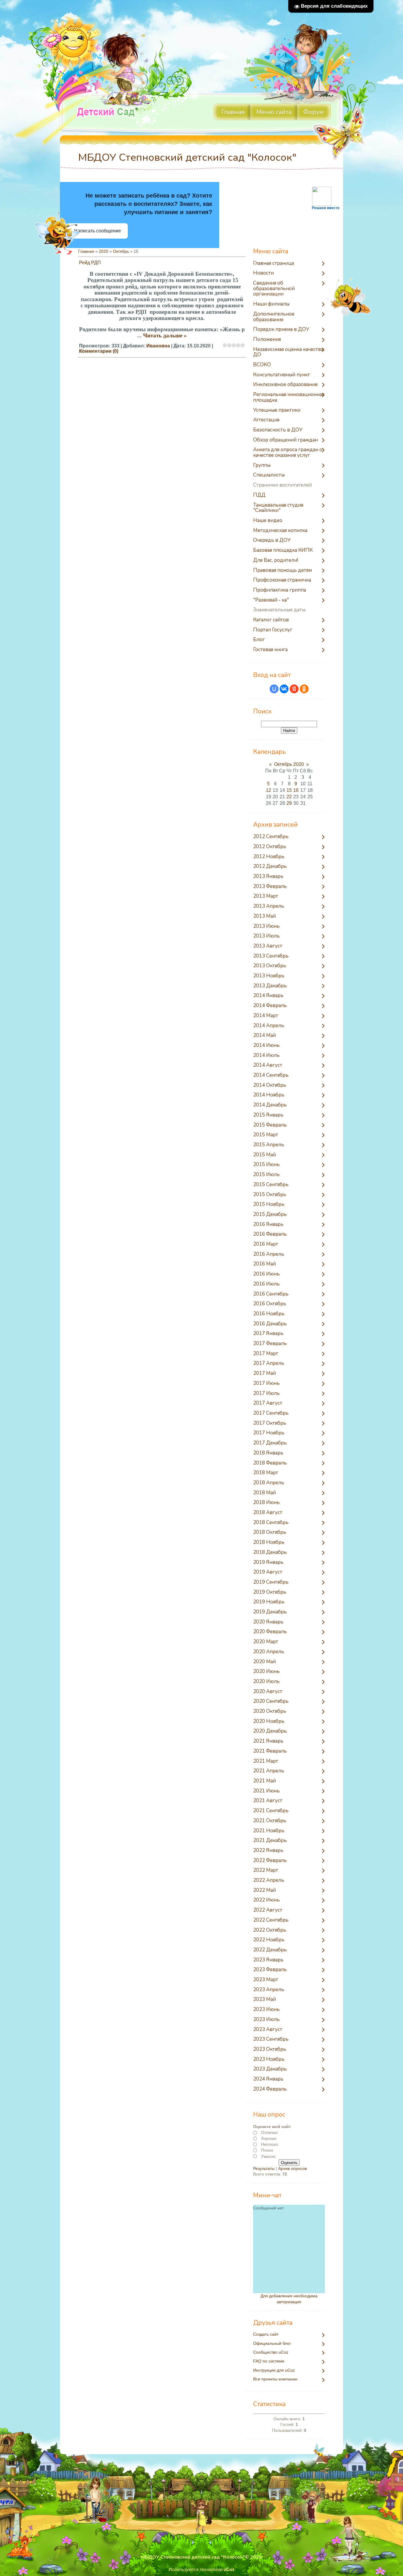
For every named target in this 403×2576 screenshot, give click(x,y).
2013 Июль (266, 936)
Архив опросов (293, 2168)
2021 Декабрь (270, 1841)
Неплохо (270, 2144)
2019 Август (268, 1572)
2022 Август (268, 1910)
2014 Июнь (266, 1046)
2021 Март (266, 1761)
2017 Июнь (266, 1384)
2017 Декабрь (270, 1443)
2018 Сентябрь (271, 1523)
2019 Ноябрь (269, 1602)
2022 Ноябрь (269, 1940)
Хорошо (269, 2138)
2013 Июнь (266, 926)
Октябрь (121, 251)
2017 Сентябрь (271, 1413)
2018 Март (266, 1473)
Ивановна (158, 346)
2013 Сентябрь (271, 956)
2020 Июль (266, 1682)
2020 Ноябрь (269, 1722)
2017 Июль (266, 1394)
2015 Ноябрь (269, 1205)
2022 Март (266, 1870)
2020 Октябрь (270, 1711)
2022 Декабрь (270, 1950)
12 (268, 790)
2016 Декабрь (270, 1324)
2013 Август (268, 946)
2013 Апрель (269, 906)
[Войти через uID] (274, 689)
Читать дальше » (165, 335)
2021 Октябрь (270, 1821)
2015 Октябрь (270, 1195)
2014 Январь (268, 996)
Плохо (267, 2150)
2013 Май (264, 916)
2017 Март (266, 1354)
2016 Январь (268, 1225)
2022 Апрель (269, 1880)
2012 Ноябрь (269, 857)
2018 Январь (268, 1453)
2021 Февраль (270, 1751)
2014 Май (264, 1036)
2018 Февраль (270, 1463)
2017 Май (264, 1374)
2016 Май (264, 1264)
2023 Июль (266, 2020)
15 (289, 790)
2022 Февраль (270, 1861)
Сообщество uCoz (271, 2352)
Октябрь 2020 (289, 764)
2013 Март (266, 896)
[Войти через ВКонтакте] (284, 689)
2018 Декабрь (270, 1553)
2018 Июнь (266, 1503)
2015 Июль (266, 1175)
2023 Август (268, 2030)
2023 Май (264, 2000)
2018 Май (264, 1493)
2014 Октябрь (270, 1085)
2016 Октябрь (270, 1304)
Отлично (269, 2132)
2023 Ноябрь (269, 2059)
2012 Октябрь (270, 847)
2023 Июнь (266, 2010)
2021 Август (268, 1801)
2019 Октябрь (270, 1592)
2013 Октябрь (270, 966)
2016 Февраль (270, 1234)
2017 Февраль (270, 1344)
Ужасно (268, 2156)
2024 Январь (268, 2079)
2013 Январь (268, 877)
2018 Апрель (269, 1483)
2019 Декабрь (270, 1612)
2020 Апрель (269, 1652)
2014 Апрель (269, 1026)
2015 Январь (268, 1115)
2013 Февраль (270, 887)
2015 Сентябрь (271, 1185)
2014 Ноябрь (269, 1095)
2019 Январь (268, 1563)
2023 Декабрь (270, 2069)
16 (296, 790)
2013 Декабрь (270, 986)
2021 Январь (268, 1741)
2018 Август (268, 1513)
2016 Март (266, 1244)
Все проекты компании (275, 2379)
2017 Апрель (269, 1363)
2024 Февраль (270, 2089)
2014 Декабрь (270, 1105)
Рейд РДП (90, 263)
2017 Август (268, 1403)
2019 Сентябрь (271, 1582)
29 (289, 803)
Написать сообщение (98, 231)
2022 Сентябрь (271, 1920)
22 (289, 797)
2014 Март (266, 1016)
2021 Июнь (266, 1791)
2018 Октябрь (270, 1532)
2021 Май (264, 1781)
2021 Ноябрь (269, 1831)
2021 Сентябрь (271, 1811)
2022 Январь (268, 1851)
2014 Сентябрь (271, 1075)
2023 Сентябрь (271, 2039)
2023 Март (266, 1980)
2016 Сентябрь (271, 1294)
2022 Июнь (266, 1900)
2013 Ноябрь (269, 976)
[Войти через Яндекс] (294, 689)
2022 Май (264, 1890)
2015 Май (264, 1155)
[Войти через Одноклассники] (304, 689)
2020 (104, 251)
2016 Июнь (266, 1274)
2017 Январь (268, 1334)
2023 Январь (268, 1960)
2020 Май (264, 1662)
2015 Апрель (269, 1145)
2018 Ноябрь (269, 1543)
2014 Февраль (270, 1006)
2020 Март (266, 1642)
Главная (86, 251)
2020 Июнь (266, 1672)
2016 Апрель (269, 1254)
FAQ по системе (269, 2361)
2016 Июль (266, 1284)
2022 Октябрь (270, 1930)
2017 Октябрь (270, 1423)
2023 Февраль (270, 1970)
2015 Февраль (270, 1125)
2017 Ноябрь (269, 1433)
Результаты (264, 2168)
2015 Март (266, 1135)
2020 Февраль (270, 1632)
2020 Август (268, 1692)
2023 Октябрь (270, 2049)
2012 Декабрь (270, 867)
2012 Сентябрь (271, 837)
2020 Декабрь (270, 1731)
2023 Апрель (269, 1990)
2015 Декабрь (270, 1215)
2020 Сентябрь (271, 1701)
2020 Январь (268, 1622)
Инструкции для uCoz (274, 2370)
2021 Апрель (269, 1771)
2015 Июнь (266, 1165)
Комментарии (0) (99, 351)
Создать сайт (266, 2334)
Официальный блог (272, 2343)
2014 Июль (266, 1056)
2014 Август (268, 1065)
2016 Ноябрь (269, 1314)
